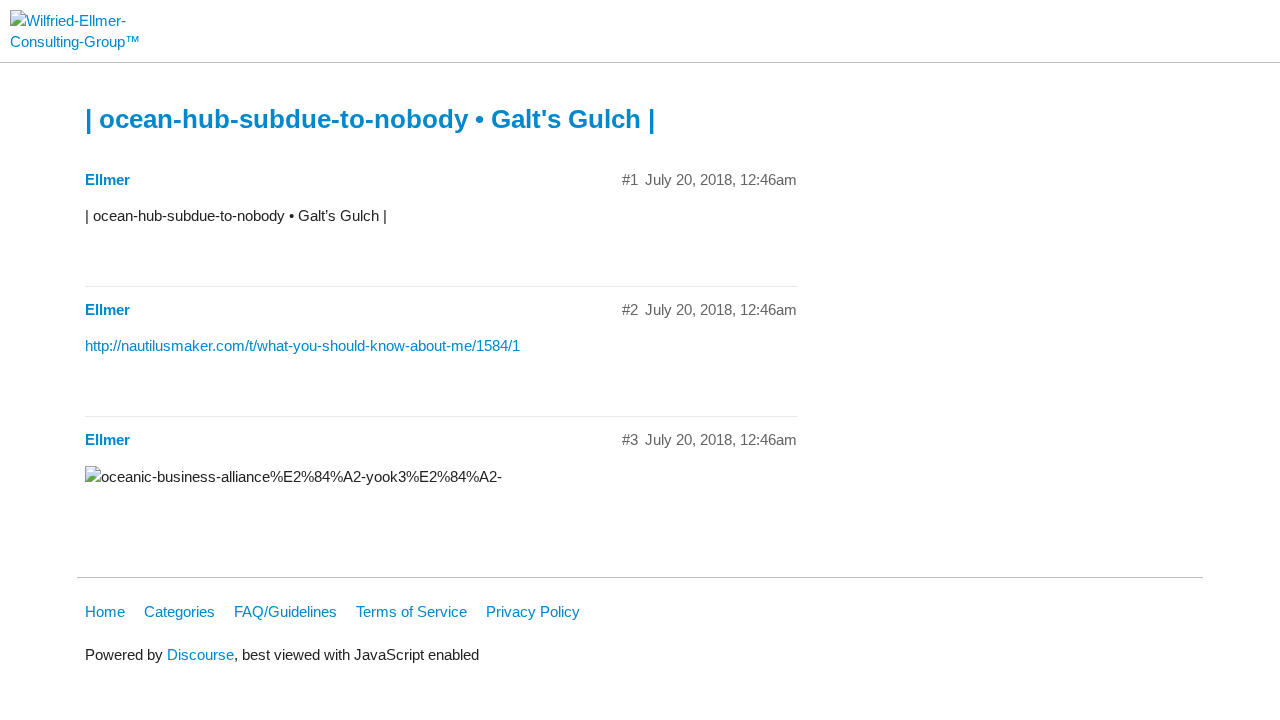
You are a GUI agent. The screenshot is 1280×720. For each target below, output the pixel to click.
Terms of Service (411, 611)
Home (105, 611)
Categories (179, 611)
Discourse (200, 654)
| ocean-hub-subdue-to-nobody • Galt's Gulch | (370, 119)
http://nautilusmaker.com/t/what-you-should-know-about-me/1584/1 (302, 345)
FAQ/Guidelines (285, 611)
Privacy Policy (533, 611)
